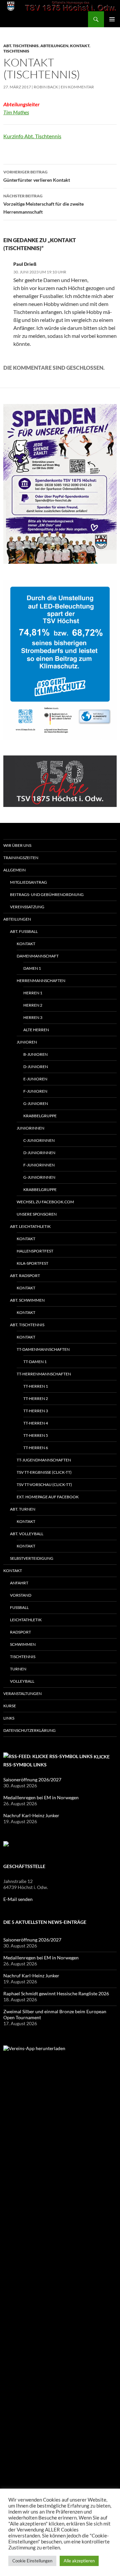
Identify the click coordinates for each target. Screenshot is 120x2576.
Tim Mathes (16, 112)
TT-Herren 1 (36, 1386)
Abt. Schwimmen (27, 1300)
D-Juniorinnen (39, 1153)
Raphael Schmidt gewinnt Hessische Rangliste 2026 (56, 1993)
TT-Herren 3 (36, 1411)
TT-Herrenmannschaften (44, 1374)
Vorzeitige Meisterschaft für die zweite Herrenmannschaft (43, 204)
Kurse (10, 1706)
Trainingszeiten (21, 858)
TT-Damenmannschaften (43, 1349)
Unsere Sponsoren (37, 1214)
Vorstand (21, 1595)
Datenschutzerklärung (29, 1730)
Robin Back (46, 87)
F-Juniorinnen (39, 1165)
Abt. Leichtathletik (30, 1226)
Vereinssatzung (27, 907)
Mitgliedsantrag (28, 882)
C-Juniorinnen (39, 1140)
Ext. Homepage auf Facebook (48, 1497)
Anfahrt (19, 1583)
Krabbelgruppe (40, 1116)
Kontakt (80, 46)
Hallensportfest (35, 1251)
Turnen (18, 1669)
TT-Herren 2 (36, 1398)
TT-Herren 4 (36, 1423)
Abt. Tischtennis (21, 46)
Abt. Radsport (25, 1276)
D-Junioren (36, 1067)
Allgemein (14, 870)
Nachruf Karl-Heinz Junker (31, 1815)
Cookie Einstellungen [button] (32, 2561)
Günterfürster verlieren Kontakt (37, 176)
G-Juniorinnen (39, 1177)
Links (9, 1718)
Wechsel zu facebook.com (45, 1202)
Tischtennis (16, 51)
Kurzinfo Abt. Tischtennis (32, 136)
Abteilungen (54, 46)
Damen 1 (32, 968)
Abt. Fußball (24, 931)
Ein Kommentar (77, 87)
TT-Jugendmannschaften (44, 1460)
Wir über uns (17, 845)
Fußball (19, 1607)
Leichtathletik (26, 1620)
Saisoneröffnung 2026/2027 (33, 1780)
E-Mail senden (18, 1899)
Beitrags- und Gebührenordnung (47, 894)
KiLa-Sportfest (32, 1263)
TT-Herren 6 (36, 1448)
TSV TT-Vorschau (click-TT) (44, 1485)
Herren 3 (33, 1017)
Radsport (20, 1632)
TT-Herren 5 (36, 1435)
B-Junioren (35, 1054)
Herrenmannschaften (41, 981)
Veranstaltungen (22, 1693)
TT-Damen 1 (35, 1362)
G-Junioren (36, 1103)
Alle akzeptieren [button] (79, 2561)
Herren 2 (33, 1005)
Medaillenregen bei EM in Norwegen (41, 1797)
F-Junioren (35, 1091)
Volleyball (22, 1681)
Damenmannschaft (38, 956)
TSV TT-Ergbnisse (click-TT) (44, 1472)
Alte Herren (36, 1030)
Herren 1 (33, 993)
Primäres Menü (112, 19)
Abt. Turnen (23, 1509)
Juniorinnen (30, 1128)
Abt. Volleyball (27, 1534)
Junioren (27, 1042)
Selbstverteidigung (32, 1558)
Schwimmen (23, 1644)
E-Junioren (35, 1079)
